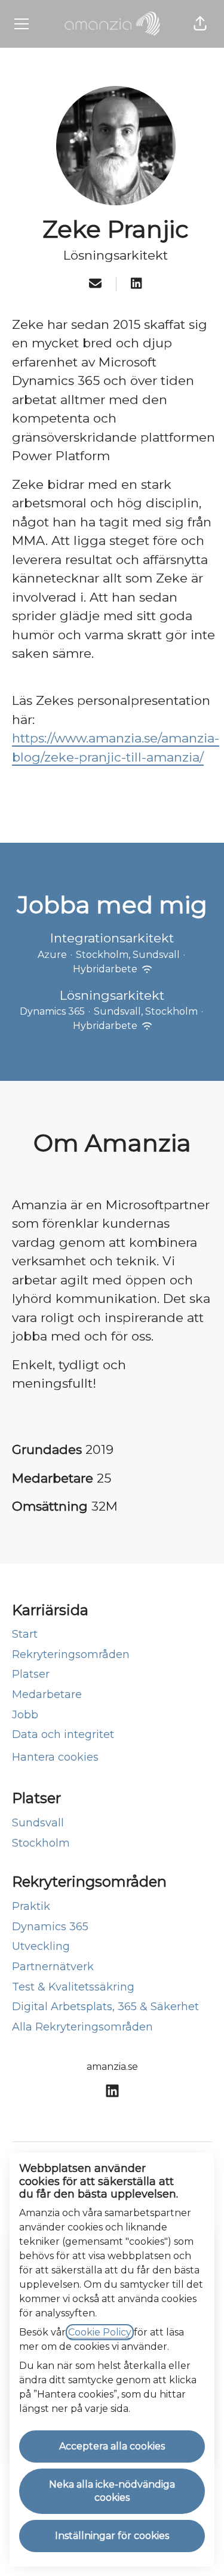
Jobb (25, 1715)
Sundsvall (38, 1823)
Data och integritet (63, 1734)
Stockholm (41, 1843)
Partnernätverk (53, 1967)
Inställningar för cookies (112, 2536)
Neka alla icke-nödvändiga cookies (112, 2491)
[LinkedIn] (136, 284)
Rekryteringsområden (71, 1654)
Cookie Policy (100, 2332)
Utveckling (41, 1946)
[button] (200, 24)
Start (25, 1634)
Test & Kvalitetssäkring (73, 1987)
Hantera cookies (55, 1757)
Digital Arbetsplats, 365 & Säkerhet (105, 2007)
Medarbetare (47, 1694)
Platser (31, 1674)
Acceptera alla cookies (112, 2446)
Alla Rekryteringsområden (82, 2027)
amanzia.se (112, 2067)
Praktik (31, 1906)
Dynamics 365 (50, 1927)
